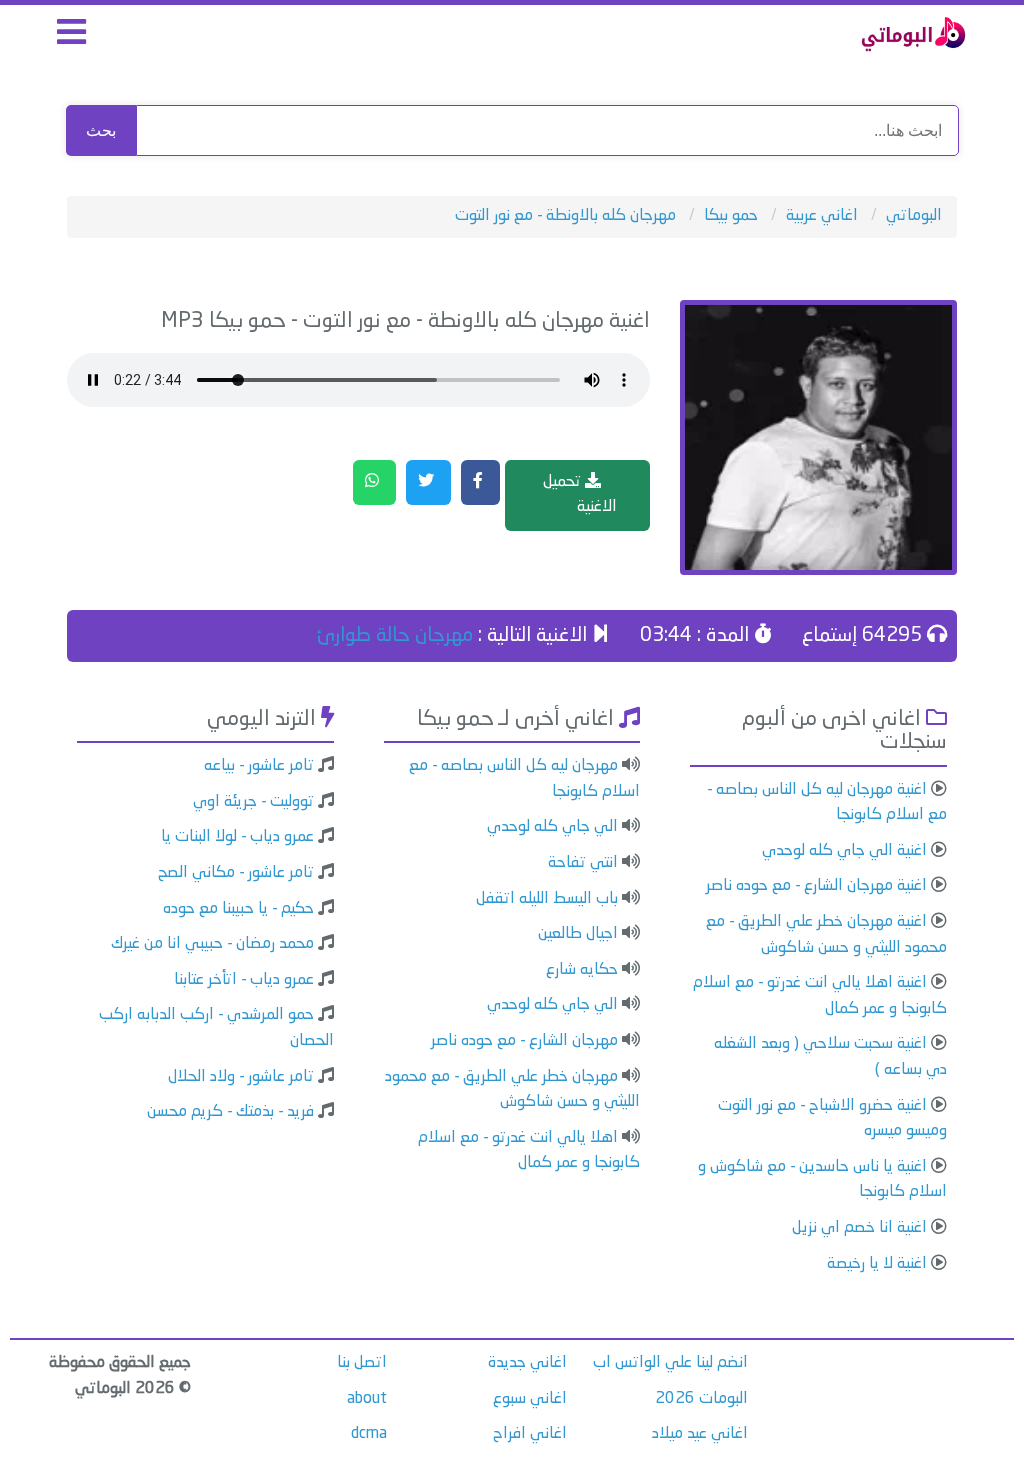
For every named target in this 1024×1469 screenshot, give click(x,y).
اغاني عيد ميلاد (700, 1434)
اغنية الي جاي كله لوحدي (844, 851)
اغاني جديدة (527, 1363)
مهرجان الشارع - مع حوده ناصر (524, 1041)
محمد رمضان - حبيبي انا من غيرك (212, 944)
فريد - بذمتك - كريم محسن (230, 1112)
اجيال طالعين (578, 934)
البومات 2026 (701, 1399)
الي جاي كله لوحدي (552, 827)
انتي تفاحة (583, 863)
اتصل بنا (362, 1363)
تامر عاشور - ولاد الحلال (241, 1077)
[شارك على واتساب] (374, 483)
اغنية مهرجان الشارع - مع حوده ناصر (816, 886)
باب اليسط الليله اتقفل (547, 899)
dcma (369, 1434)
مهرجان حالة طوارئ (395, 636)
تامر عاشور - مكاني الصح (236, 873)
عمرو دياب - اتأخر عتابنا (244, 980)
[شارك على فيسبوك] (480, 483)
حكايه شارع (582, 970)
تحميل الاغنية (580, 495)
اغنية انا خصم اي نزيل (859, 1228)
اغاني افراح (530, 1434)
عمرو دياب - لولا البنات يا (237, 837)
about (367, 1399)
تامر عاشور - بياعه (259, 766)
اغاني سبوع (530, 1399)
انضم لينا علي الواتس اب (670, 1363)
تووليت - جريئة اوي (253, 802)
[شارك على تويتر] (428, 483)
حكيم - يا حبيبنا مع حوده (238, 909)
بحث (101, 130)
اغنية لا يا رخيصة (877, 1264)
